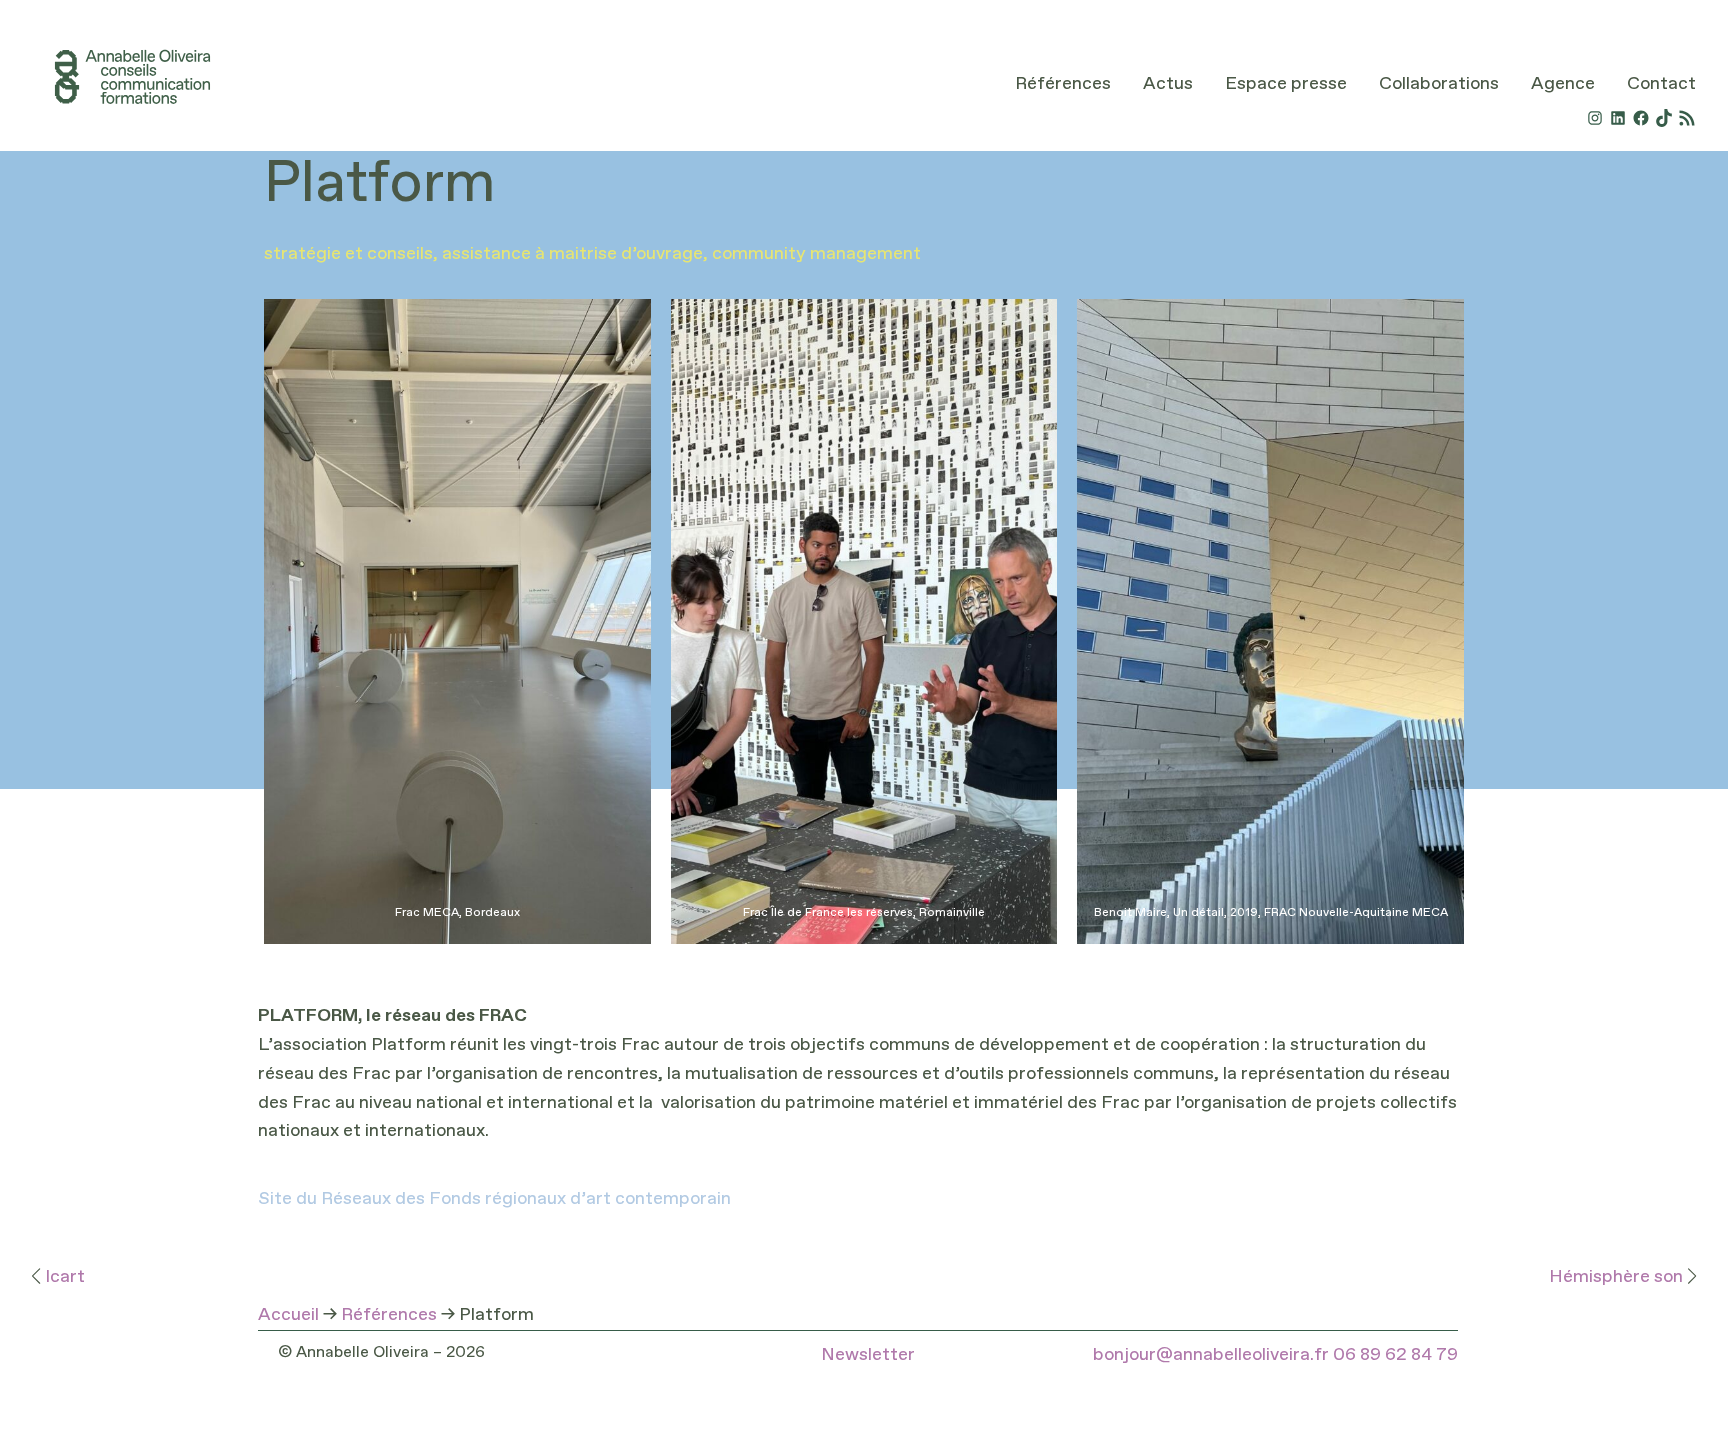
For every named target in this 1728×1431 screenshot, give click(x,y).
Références (389, 1315)
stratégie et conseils (348, 254)
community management (816, 254)
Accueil (288, 1315)
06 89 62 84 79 (1395, 1355)
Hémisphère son (1616, 1277)
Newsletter (868, 1355)
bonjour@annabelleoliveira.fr (1211, 1355)
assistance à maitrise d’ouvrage (572, 254)
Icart (65, 1277)
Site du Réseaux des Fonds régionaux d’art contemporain (494, 1199)
